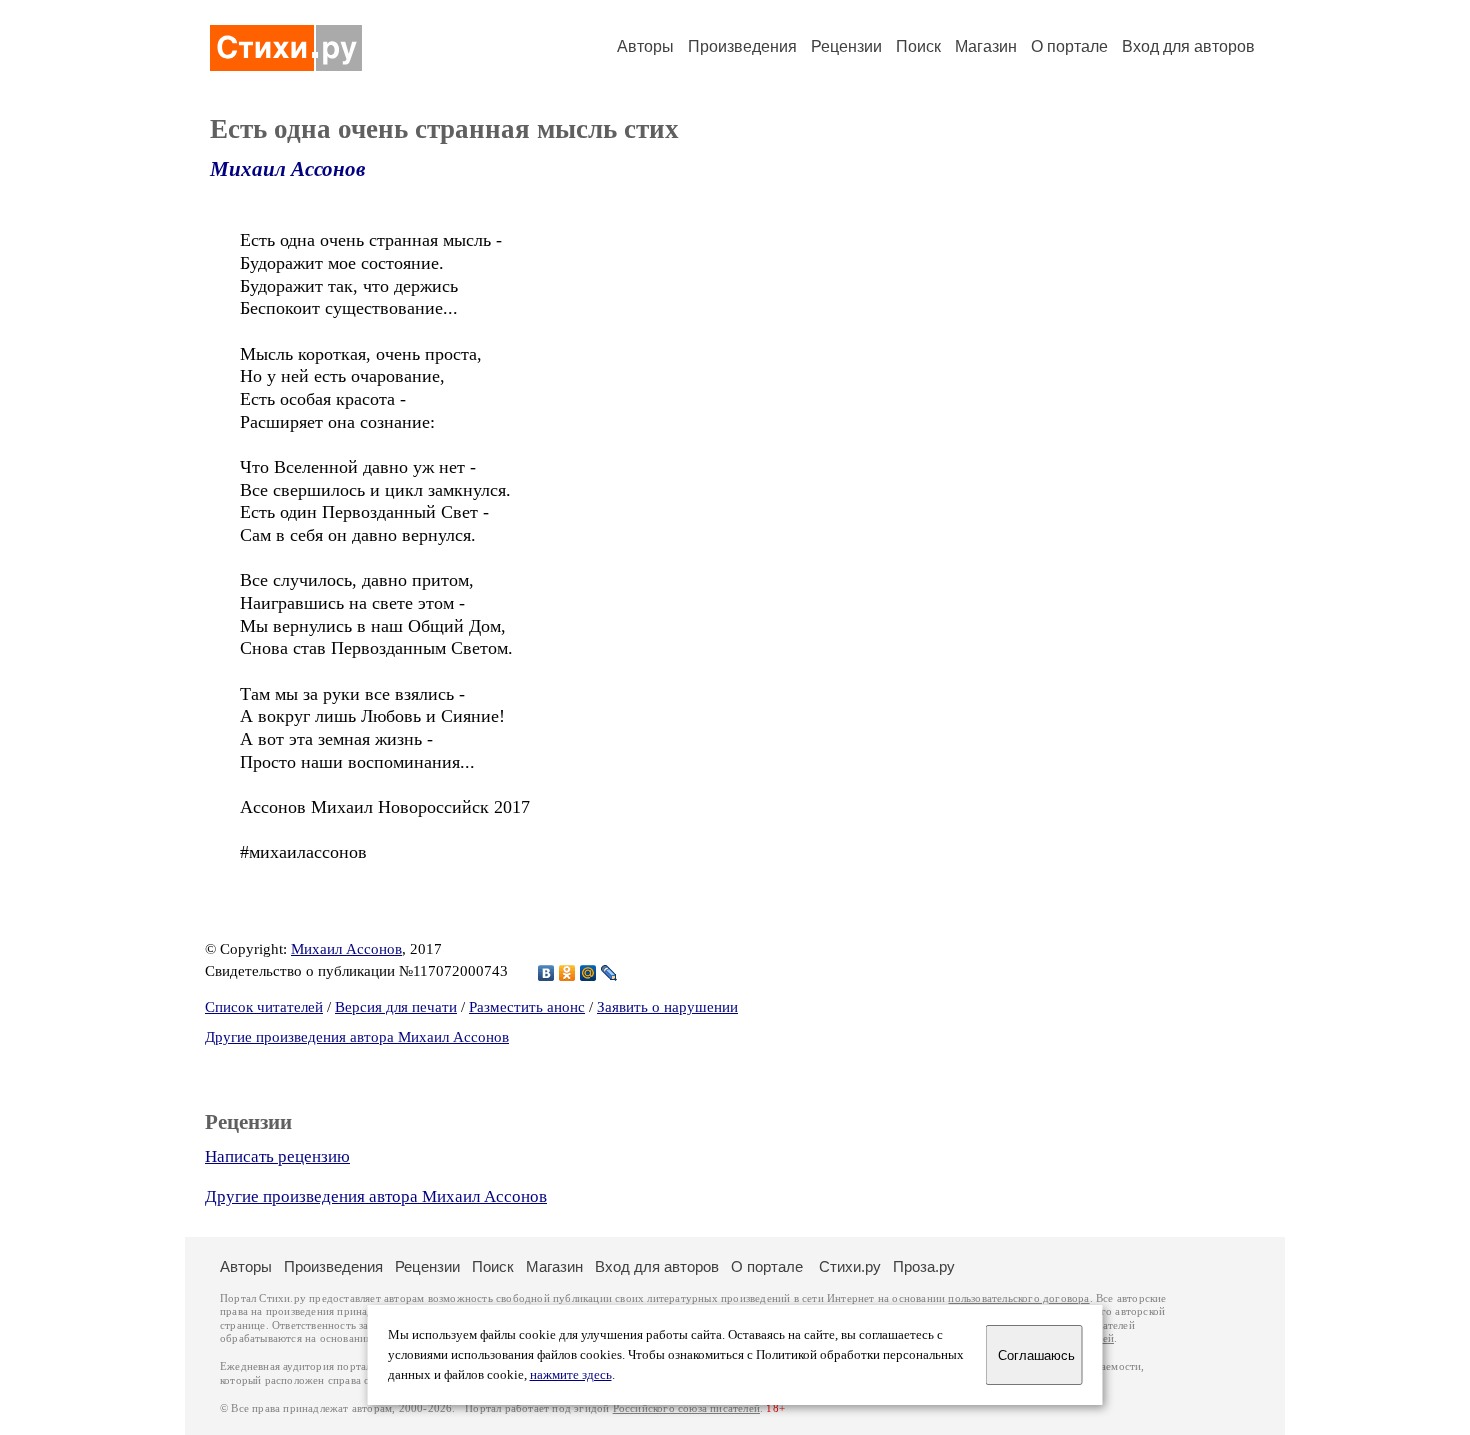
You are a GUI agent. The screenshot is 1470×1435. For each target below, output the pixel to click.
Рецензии (846, 46)
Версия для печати (396, 1007)
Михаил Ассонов (287, 169)
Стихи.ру (850, 1266)
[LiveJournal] (609, 973)
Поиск (918, 46)
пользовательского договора (1018, 1298)
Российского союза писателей (686, 1408)
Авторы (645, 46)
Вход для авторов (1188, 46)
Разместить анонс (527, 1007)
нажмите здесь (571, 1375)
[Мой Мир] (588, 973)
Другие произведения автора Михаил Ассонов (357, 1037)
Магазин (986, 46)
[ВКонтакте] (546, 973)
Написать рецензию (277, 1156)
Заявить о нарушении (667, 1007)
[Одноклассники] (567, 973)
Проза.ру (924, 1266)
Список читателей (264, 1007)
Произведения (742, 46)
